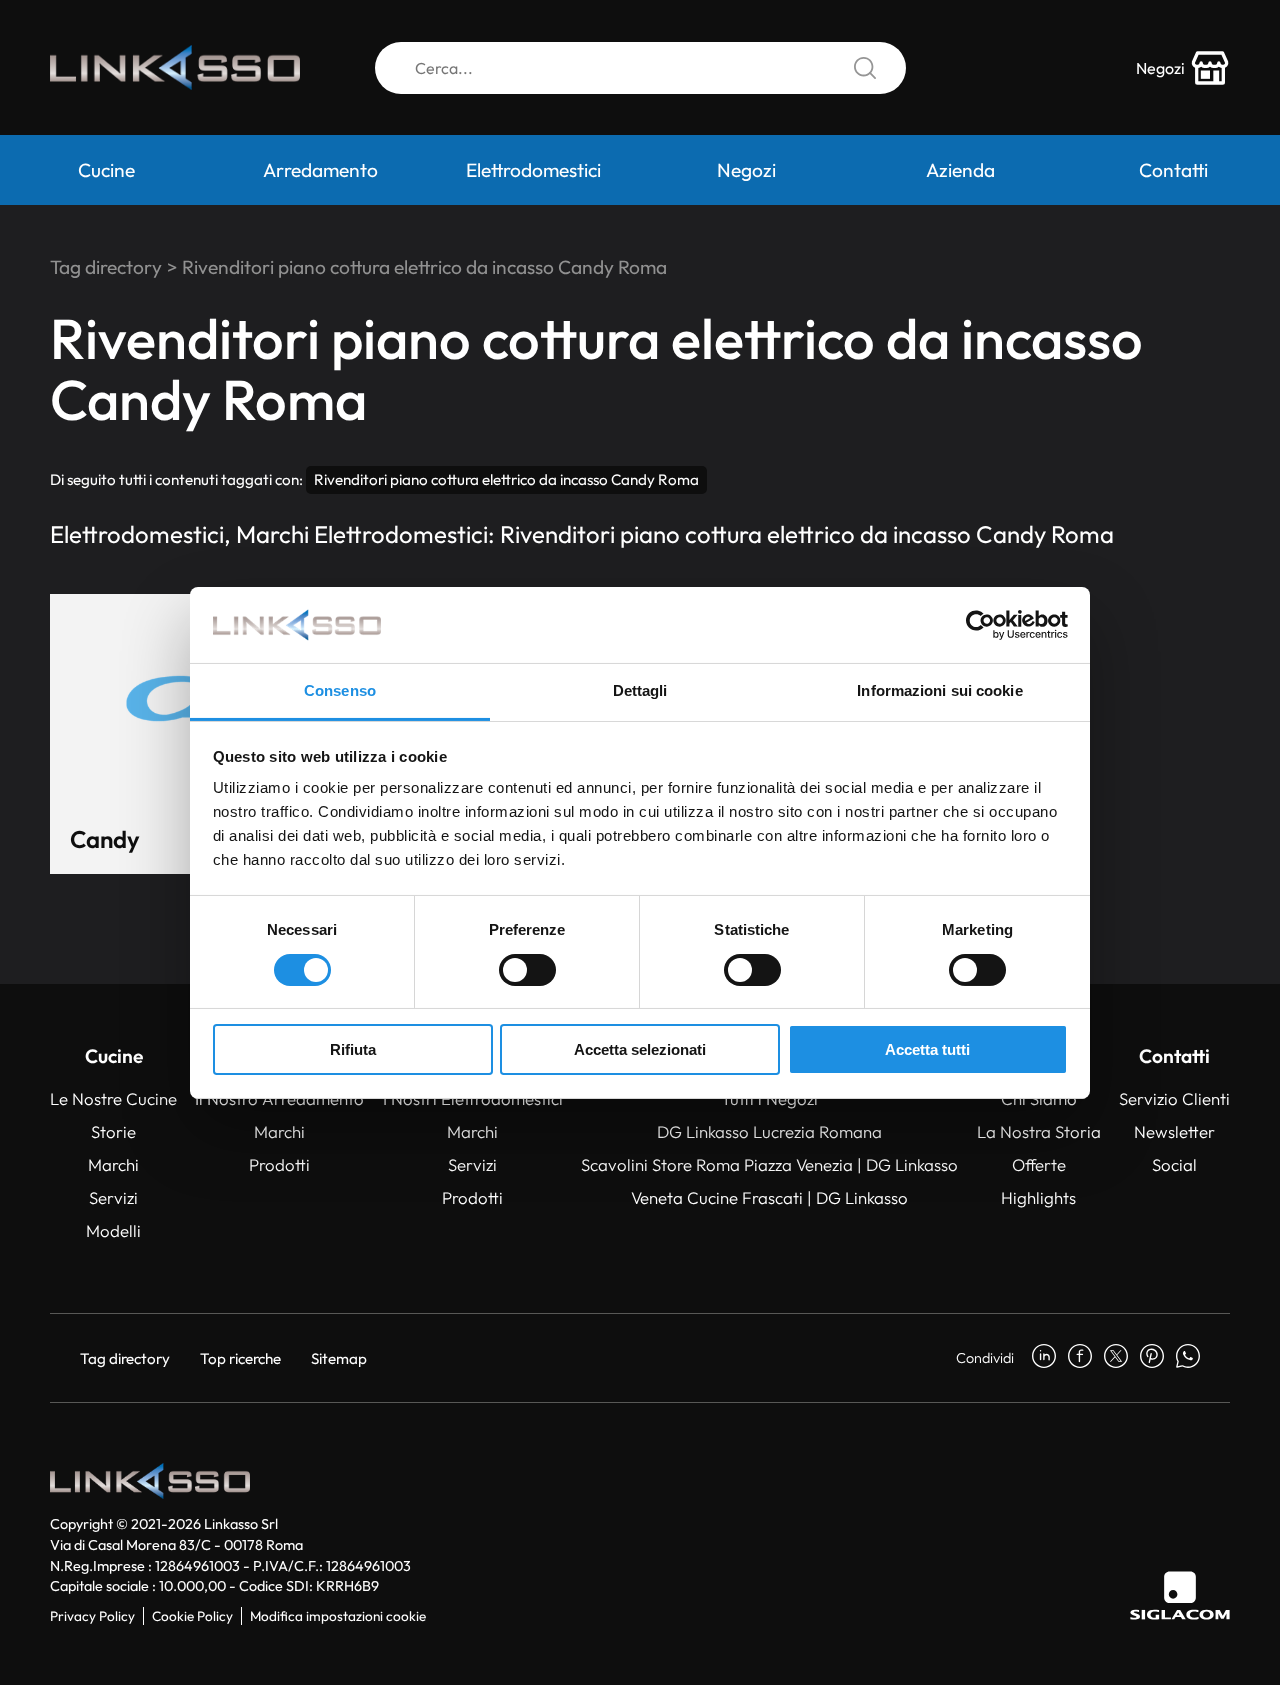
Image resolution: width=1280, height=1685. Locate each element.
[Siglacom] (1180, 1595)
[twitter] (1116, 1358)
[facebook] (1080, 1358)
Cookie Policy (192, 1616)
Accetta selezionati (640, 1049)
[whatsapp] (1188, 1358)
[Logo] (175, 68)
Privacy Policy (92, 1616)
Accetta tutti (927, 1049)
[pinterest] (1152, 1358)
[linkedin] (1044, 1358)
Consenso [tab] (340, 690)
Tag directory (106, 267)
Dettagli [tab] (640, 690)
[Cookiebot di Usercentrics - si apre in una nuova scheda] (980, 625)
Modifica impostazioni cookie (338, 1616)
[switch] (527, 970)
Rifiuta (353, 1049)
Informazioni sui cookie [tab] (939, 690)
